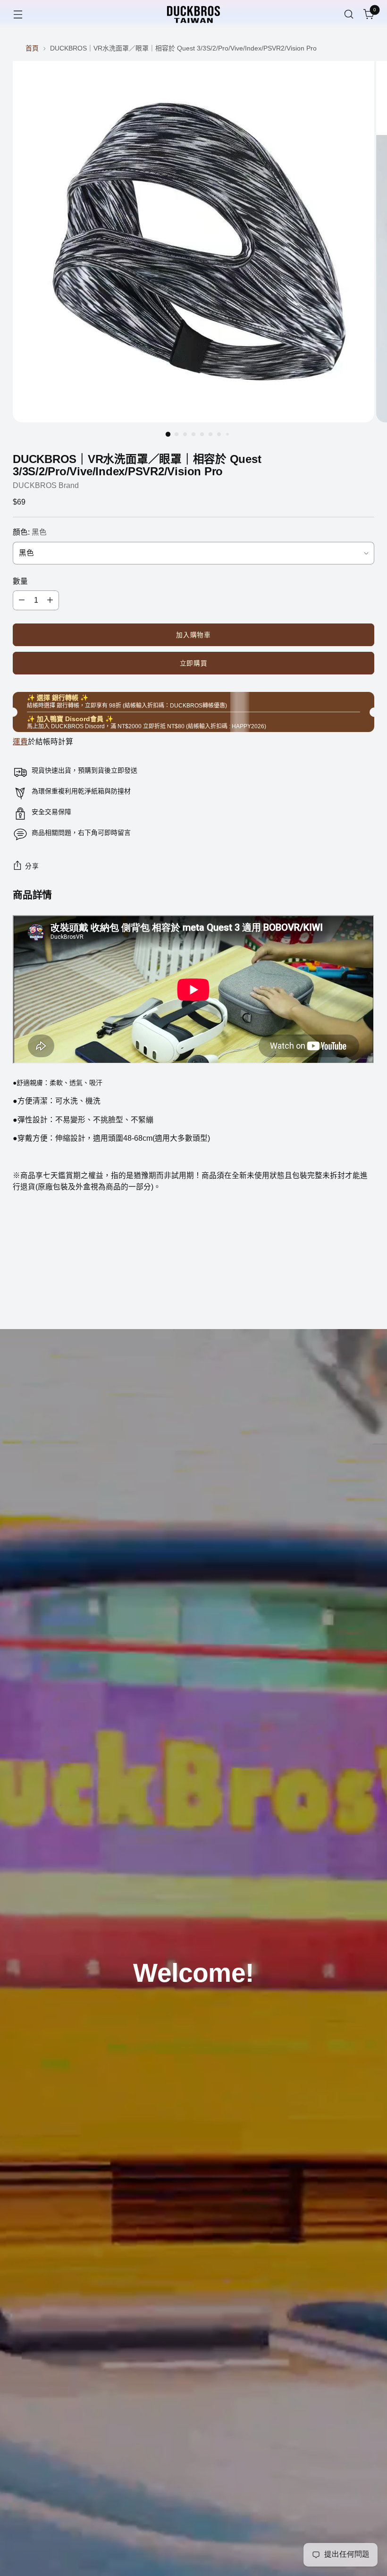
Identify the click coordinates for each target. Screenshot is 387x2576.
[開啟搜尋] (349, 14)
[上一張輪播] (345, 1297)
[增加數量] (50, 600)
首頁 (32, 48)
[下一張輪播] (366, 1296)
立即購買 (194, 663)
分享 (32, 866)
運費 (20, 742)
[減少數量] (22, 600)
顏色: (30, 532)
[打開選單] (18, 14)
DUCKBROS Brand (46, 485)
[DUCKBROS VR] (193, 14)
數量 (20, 581)
